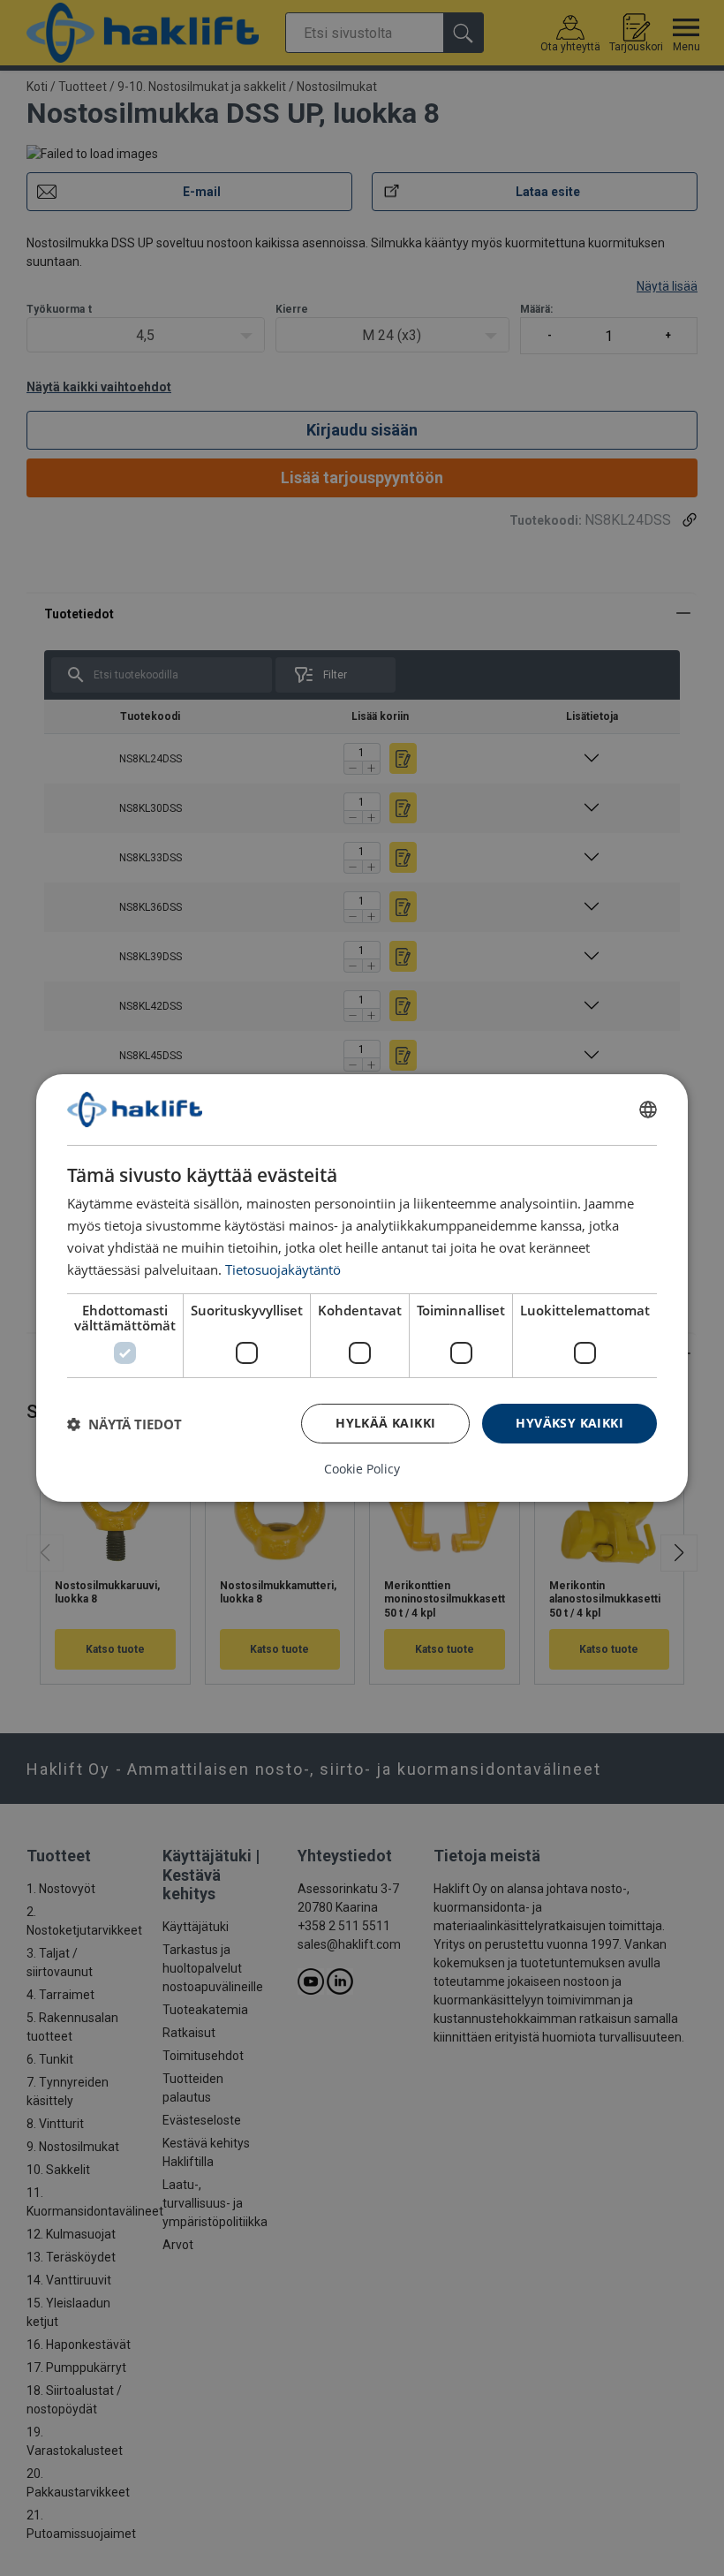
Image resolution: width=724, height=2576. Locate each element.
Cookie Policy (362, 1469)
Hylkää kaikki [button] (385, 1423)
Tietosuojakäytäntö (283, 1269)
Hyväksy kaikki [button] (569, 1423)
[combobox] (648, 1110)
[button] (124, 1424)
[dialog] (362, 1288)
